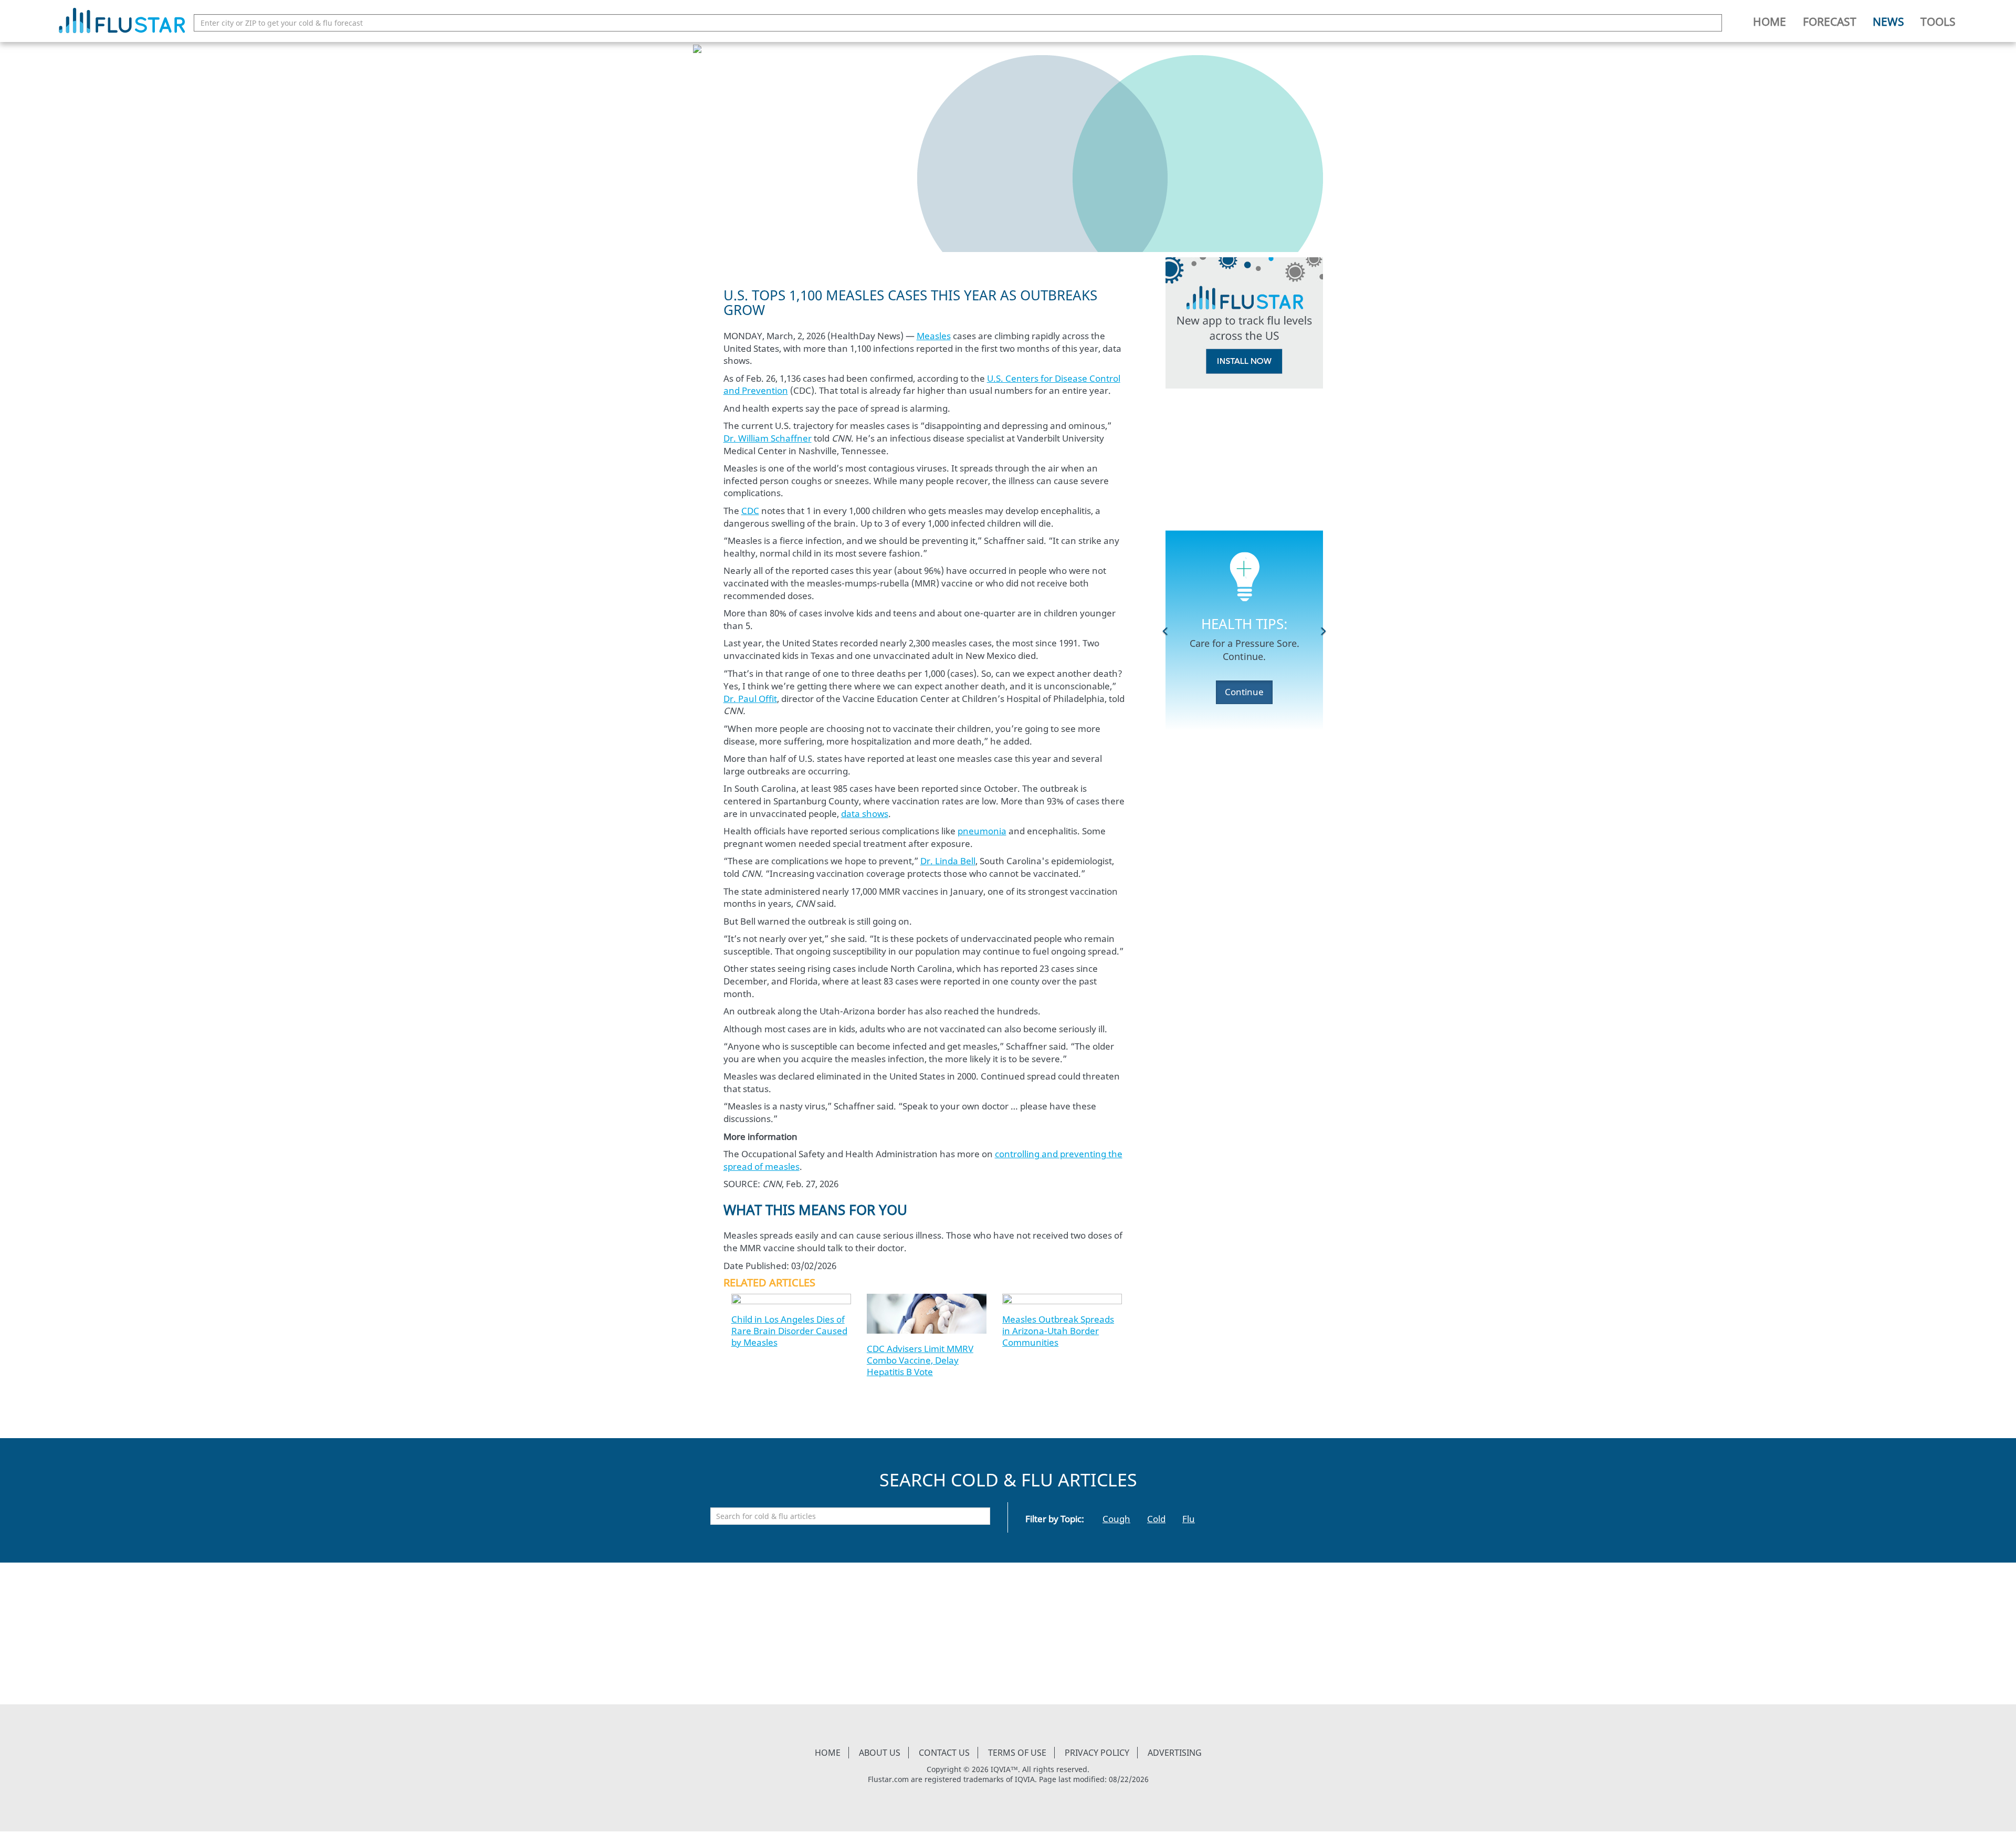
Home (1770, 22)
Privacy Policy (1097, 1753)
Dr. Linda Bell (948, 861)
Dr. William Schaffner (768, 438)
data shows (865, 814)
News (1888, 22)
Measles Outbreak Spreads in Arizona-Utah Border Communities (1058, 1331)
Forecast (1830, 22)
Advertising (1175, 1753)
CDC (750, 511)
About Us (880, 1753)
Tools (1938, 22)
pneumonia (982, 831)
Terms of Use (1017, 1753)
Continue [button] (1244, 692)
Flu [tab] (1189, 1519)
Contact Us (944, 1753)
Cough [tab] (1116, 1519)
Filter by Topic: (1055, 1519)
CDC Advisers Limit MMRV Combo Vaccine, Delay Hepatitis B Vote (920, 1360)
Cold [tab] (1156, 1519)
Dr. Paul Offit (750, 699)
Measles (934, 336)
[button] (1165, 631)
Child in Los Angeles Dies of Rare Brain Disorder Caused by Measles (789, 1331)
